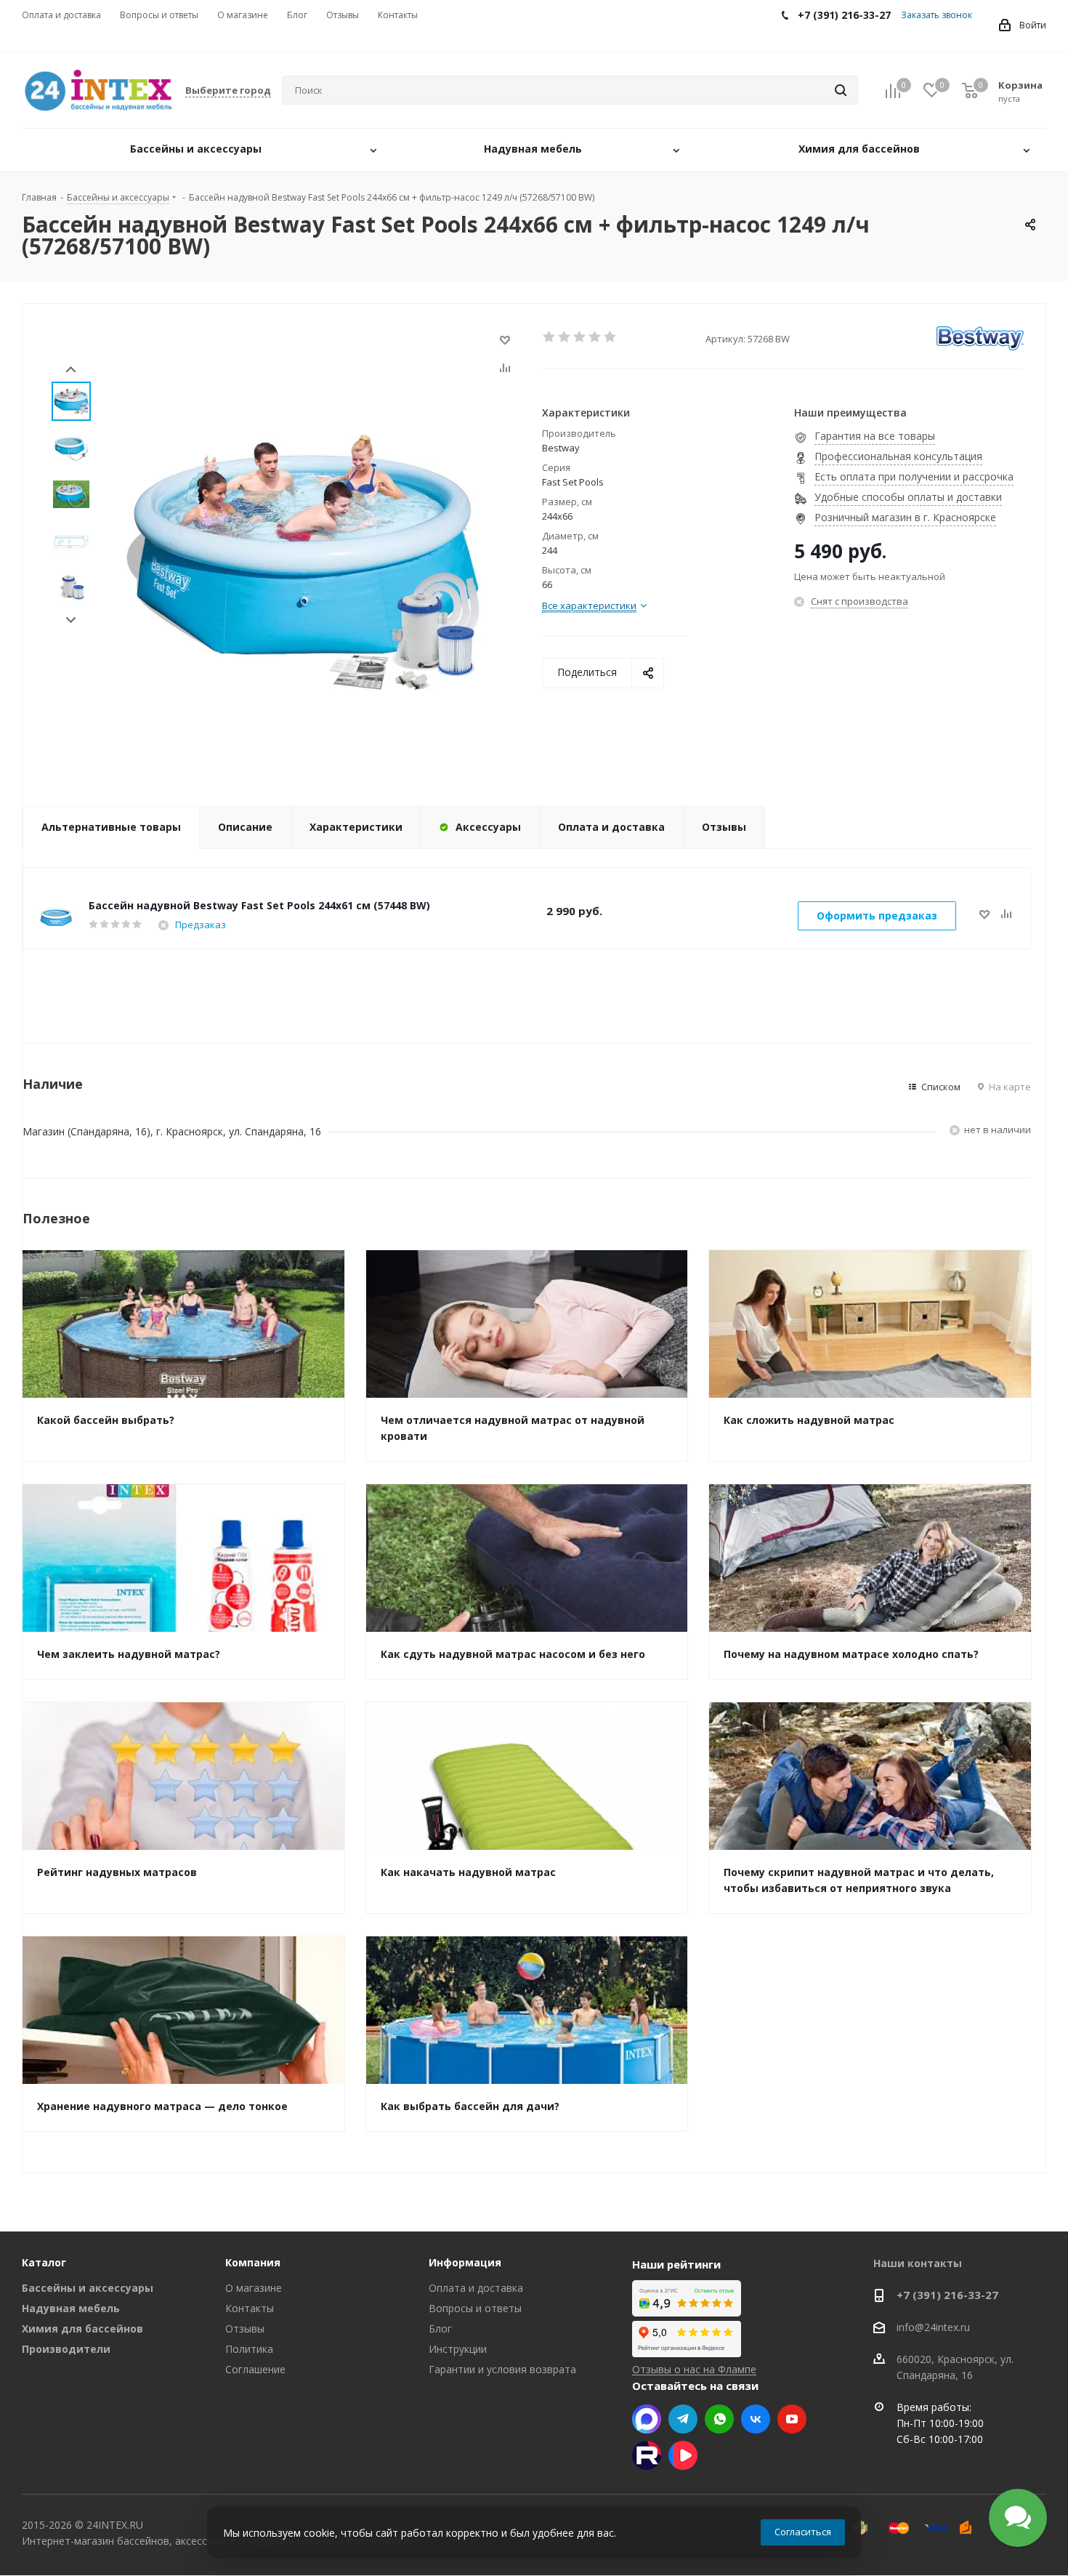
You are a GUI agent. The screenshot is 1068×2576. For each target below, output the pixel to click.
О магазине (254, 2288)
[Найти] (841, 90)
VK (756, 2419)
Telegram (683, 2419)
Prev (71, 370)
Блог (440, 2329)
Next (71, 620)
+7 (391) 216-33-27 (947, 2295)
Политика (249, 2349)
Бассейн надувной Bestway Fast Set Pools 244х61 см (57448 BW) (259, 905)
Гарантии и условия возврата (502, 2369)
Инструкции (458, 2349)
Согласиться (803, 2532)
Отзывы (245, 2329)
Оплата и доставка (476, 2288)
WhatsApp (719, 2419)
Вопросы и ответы (475, 2308)
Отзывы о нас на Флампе (694, 2369)
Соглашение (255, 2369)
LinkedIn (683, 2455)
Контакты (250, 2308)
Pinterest (647, 2455)
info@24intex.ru (933, 2327)
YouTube (792, 2419)
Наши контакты (918, 2263)
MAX (647, 2419)
